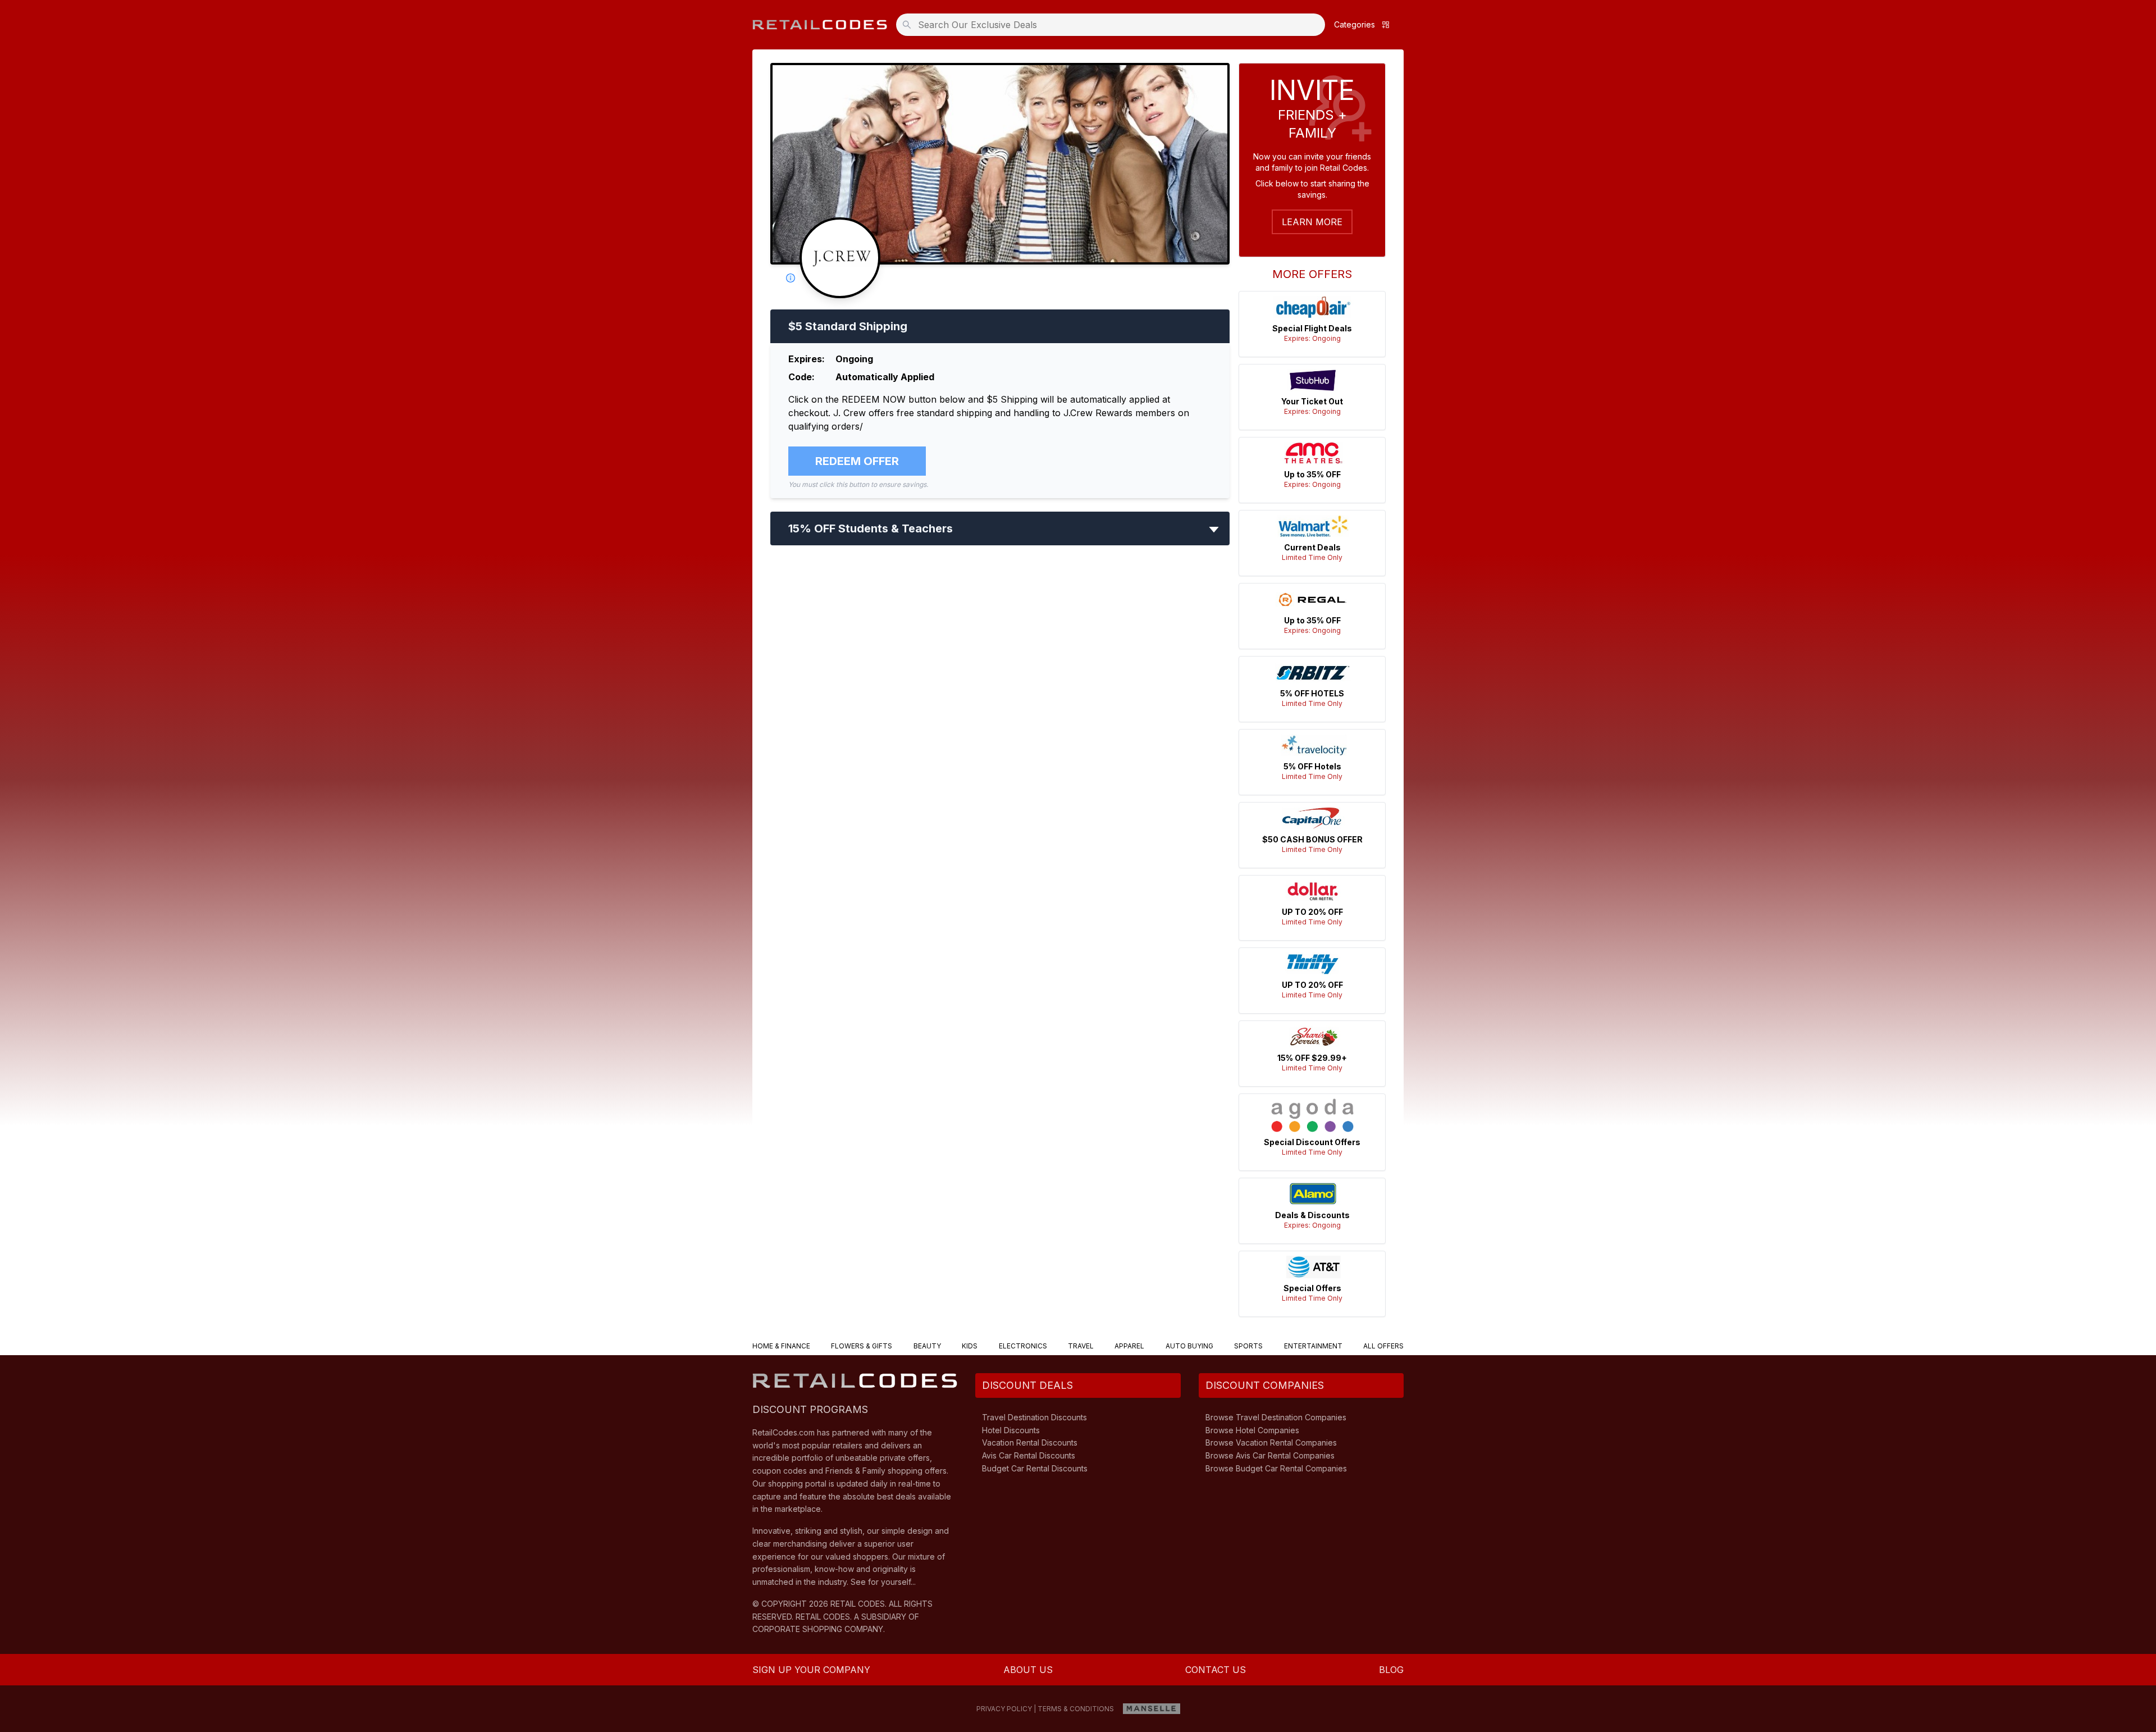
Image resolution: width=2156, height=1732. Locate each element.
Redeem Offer (857, 461)
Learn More (1312, 222)
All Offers (1383, 1346)
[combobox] (1114, 25)
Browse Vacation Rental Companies (1271, 1442)
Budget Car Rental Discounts (1035, 1468)
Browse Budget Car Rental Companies (1276, 1468)
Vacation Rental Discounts (1030, 1442)
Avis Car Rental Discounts (1029, 1455)
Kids (970, 1346)
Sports (1248, 1346)
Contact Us (1216, 1670)
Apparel (1129, 1346)
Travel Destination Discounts (1034, 1417)
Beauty (927, 1346)
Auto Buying (1189, 1346)
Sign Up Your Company (811, 1670)
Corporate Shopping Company (818, 1629)
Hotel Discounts (1011, 1430)
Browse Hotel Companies (1252, 1430)
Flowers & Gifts (862, 1346)
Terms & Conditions (1076, 1709)
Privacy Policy (1004, 1709)
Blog (1391, 1670)
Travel (1081, 1346)
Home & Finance (781, 1346)
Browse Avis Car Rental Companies (1270, 1455)
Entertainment (1313, 1346)
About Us (1028, 1670)
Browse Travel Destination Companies (1276, 1417)
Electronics (1023, 1346)
